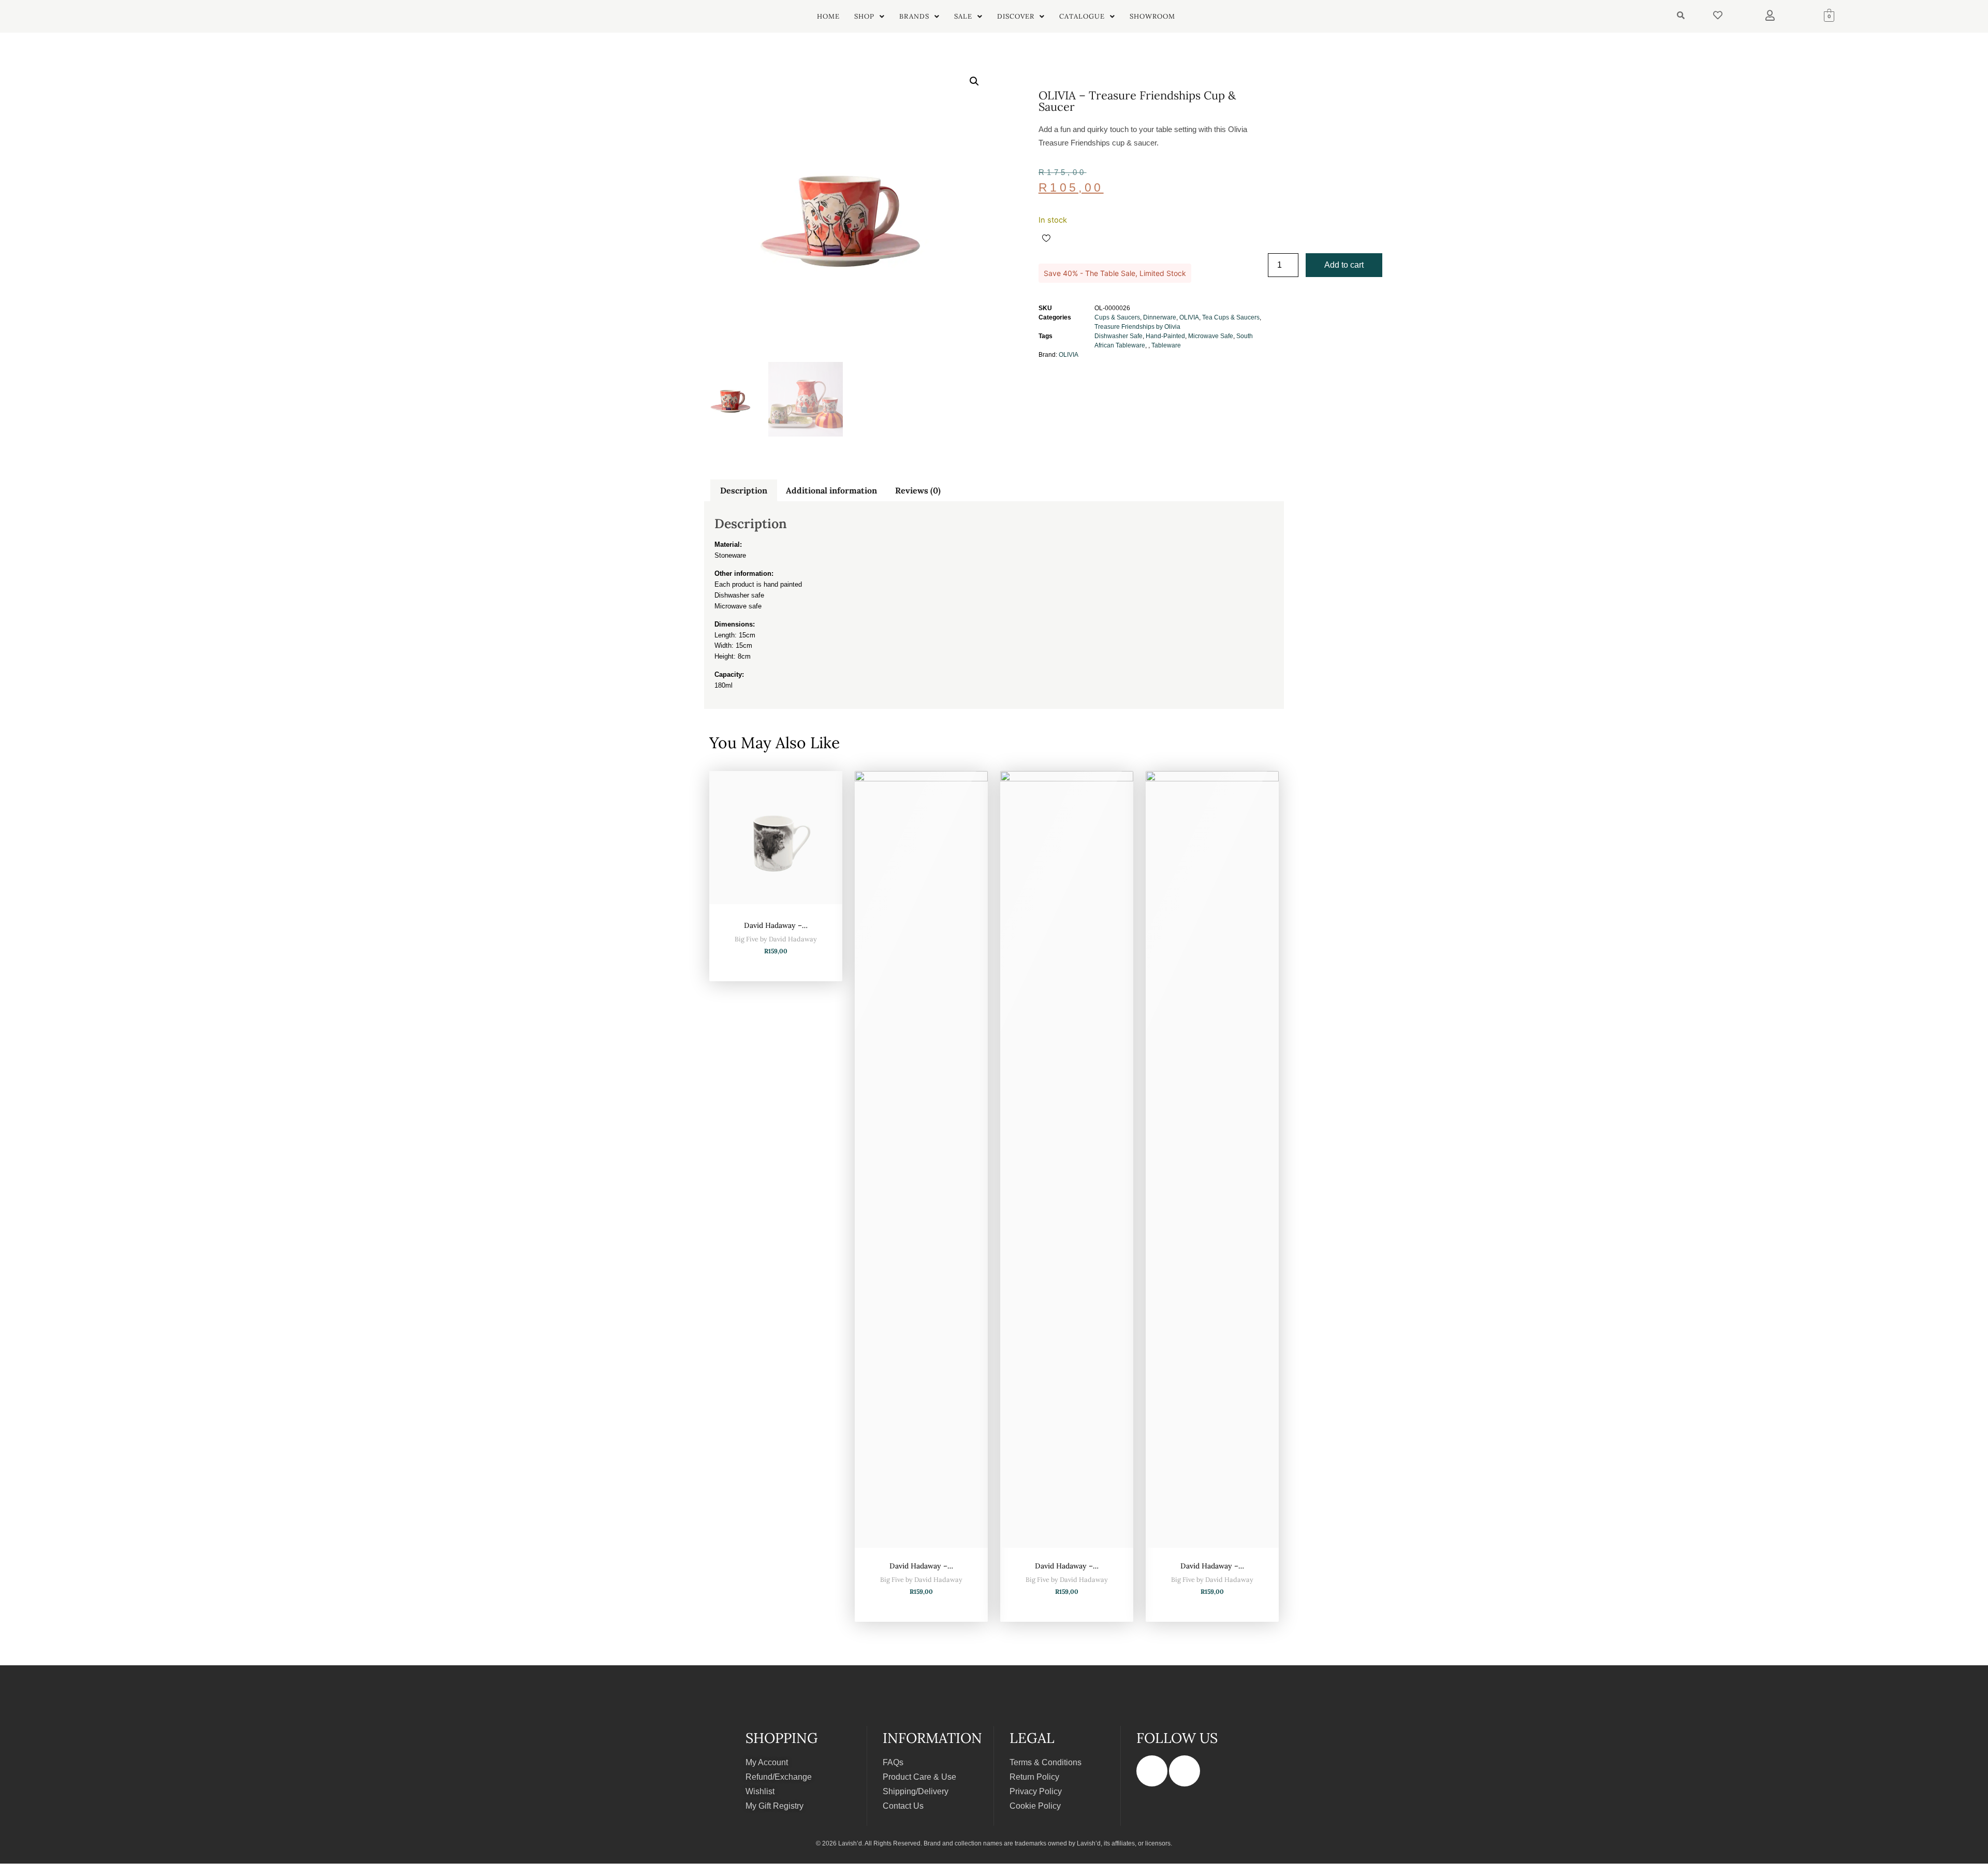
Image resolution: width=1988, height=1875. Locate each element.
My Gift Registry (774, 1806)
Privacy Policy (1036, 1791)
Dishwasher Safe (1119, 336)
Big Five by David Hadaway (776, 939)
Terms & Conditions (1046, 1762)
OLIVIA (1189, 317)
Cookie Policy (1035, 1806)
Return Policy (1034, 1777)
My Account (767, 1762)
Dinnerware (1160, 317)
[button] (869, 16)
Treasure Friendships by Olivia (1137, 327)
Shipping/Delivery (916, 1791)
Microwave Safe (1211, 336)
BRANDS (914, 16)
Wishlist (760, 1791)
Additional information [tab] (831, 490)
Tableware (1166, 345)
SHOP (864, 16)
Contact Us (903, 1806)
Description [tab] (744, 490)
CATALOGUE (1082, 16)
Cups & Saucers (1117, 317)
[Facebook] (1152, 1771)
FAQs (893, 1762)
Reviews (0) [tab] (918, 490)
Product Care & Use (919, 1777)
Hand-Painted (1165, 336)
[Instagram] (1185, 1771)
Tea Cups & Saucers (1231, 317)
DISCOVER (1016, 16)
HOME (828, 16)
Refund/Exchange (779, 1777)
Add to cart (1344, 265)
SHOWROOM (1152, 16)
